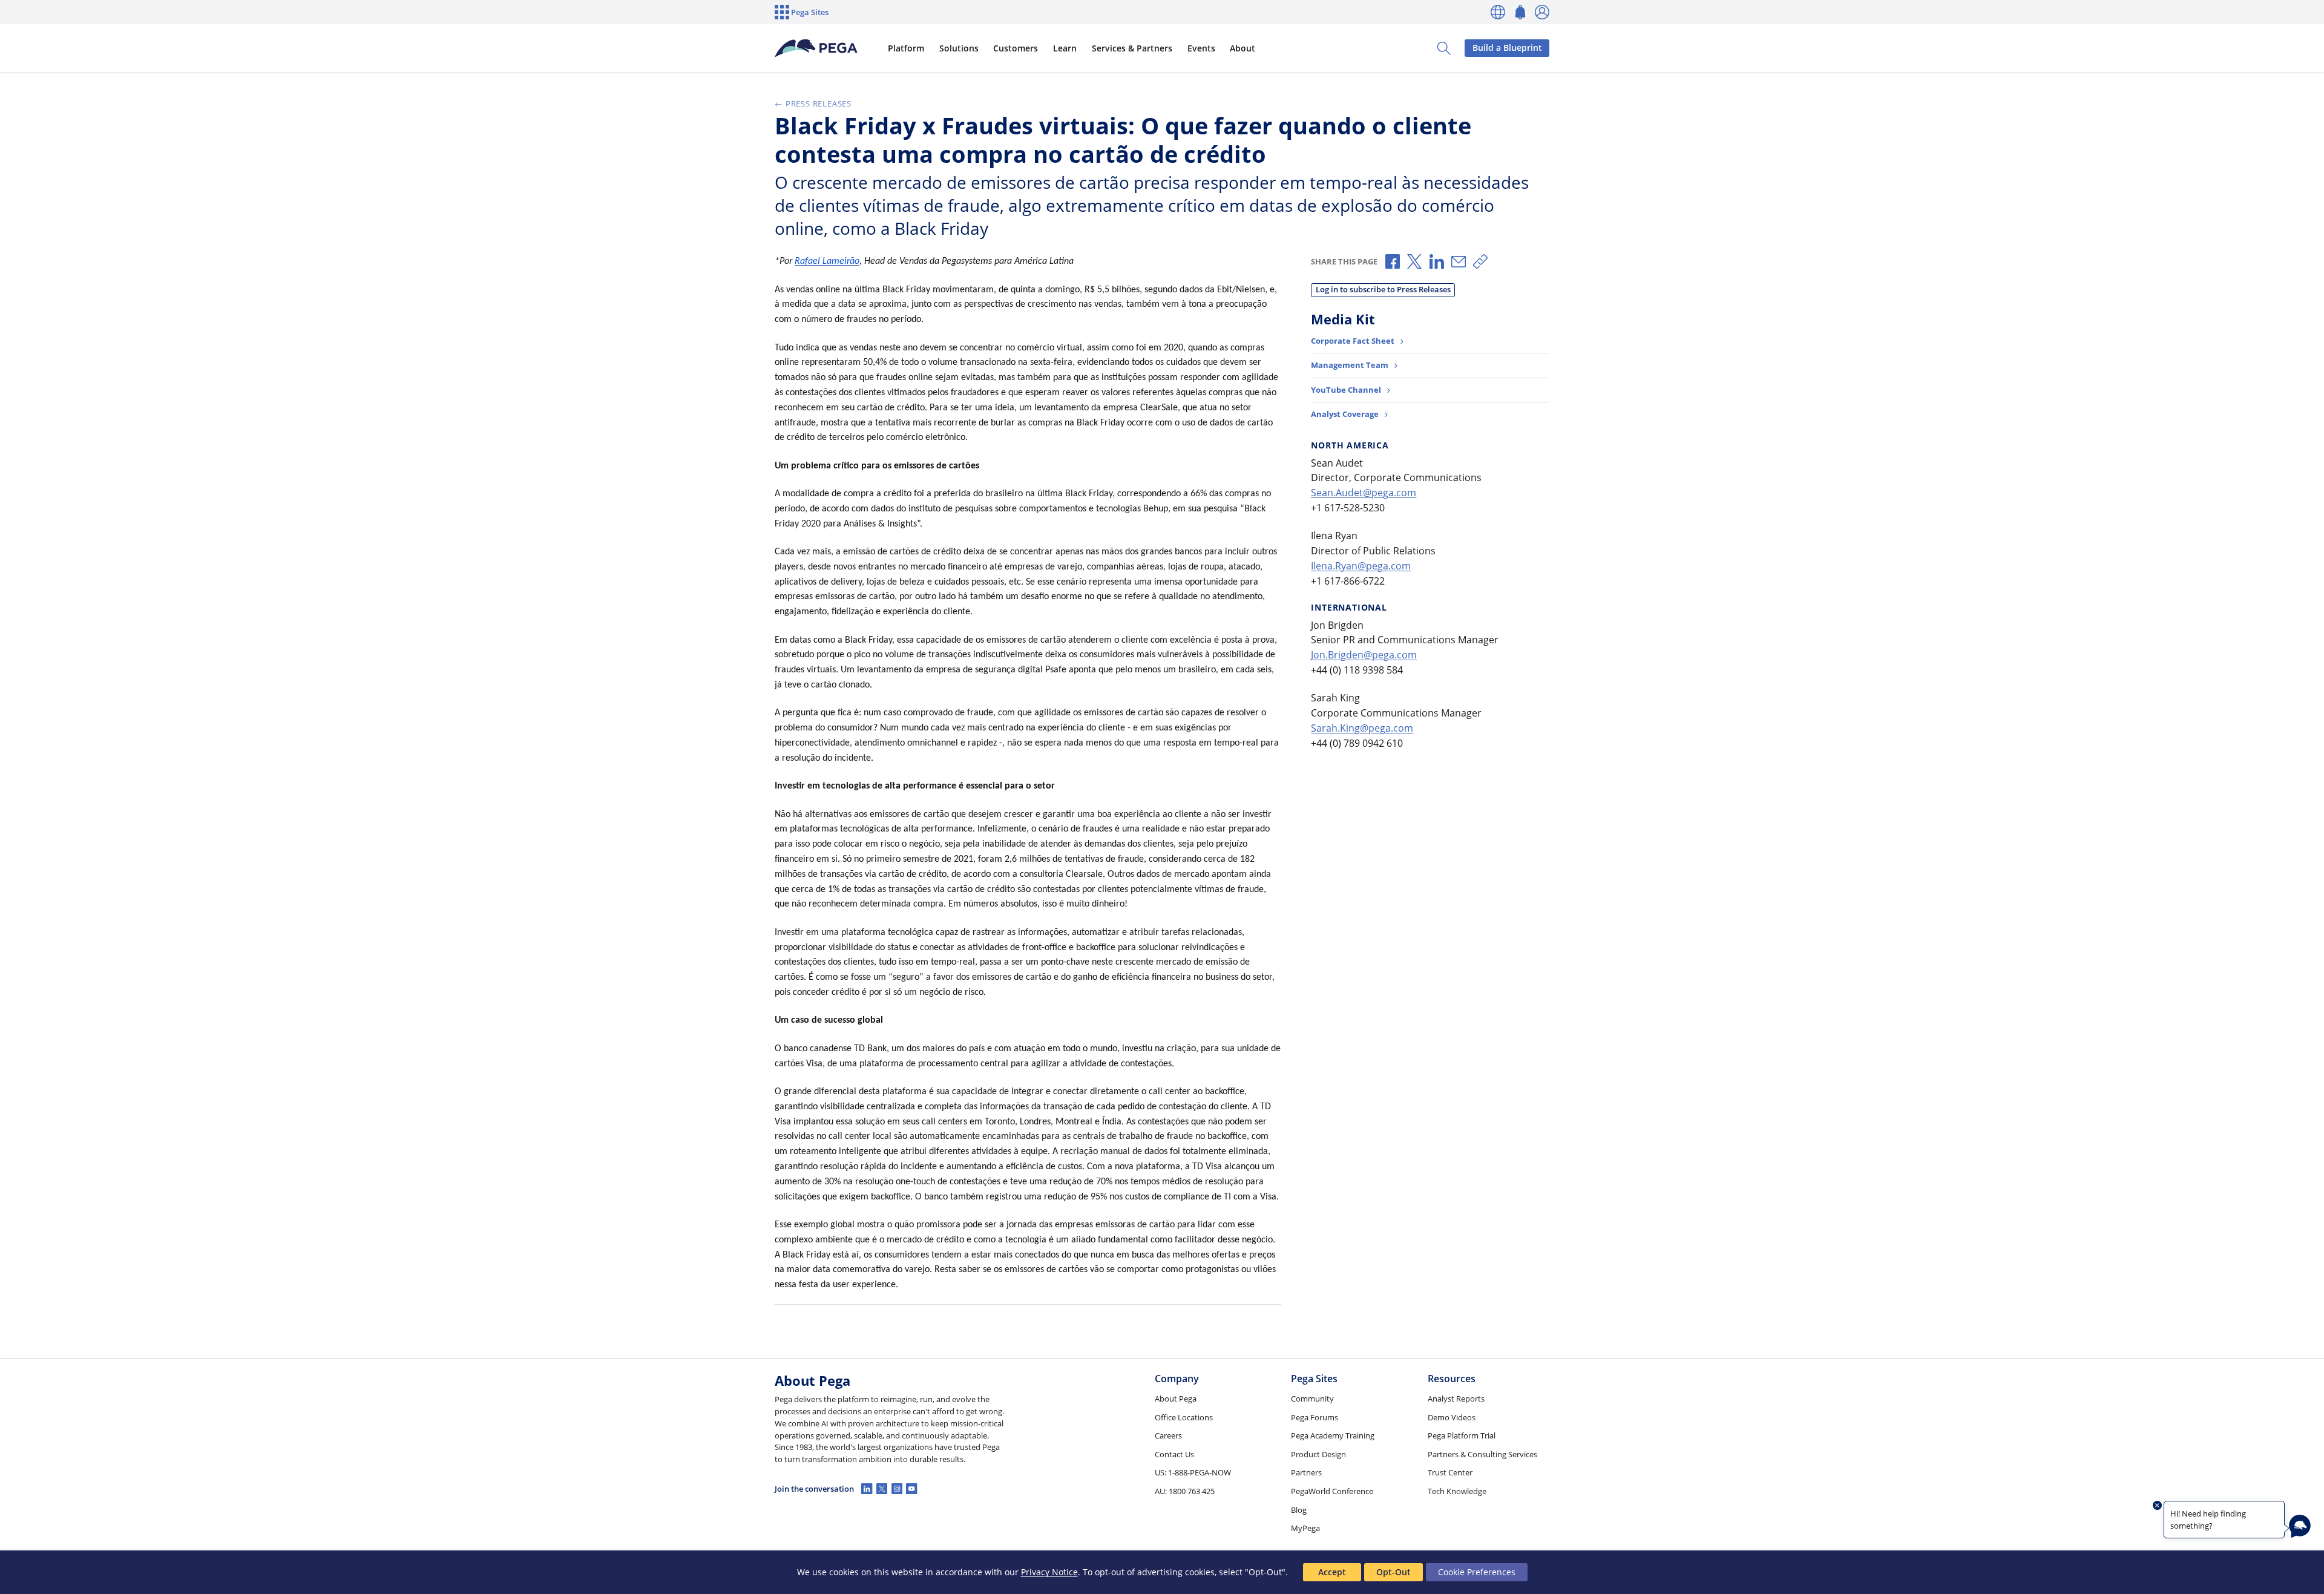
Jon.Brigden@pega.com (1364, 655)
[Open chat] (2300, 1526)
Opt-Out (1393, 1572)
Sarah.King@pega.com (1362, 728)
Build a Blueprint (1507, 48)
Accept (1332, 1572)
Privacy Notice (1049, 1572)
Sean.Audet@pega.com (1364, 493)
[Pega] (816, 48)
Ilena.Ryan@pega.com (1361, 566)
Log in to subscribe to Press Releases (1383, 289)
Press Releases (819, 103)
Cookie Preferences (1477, 1572)
